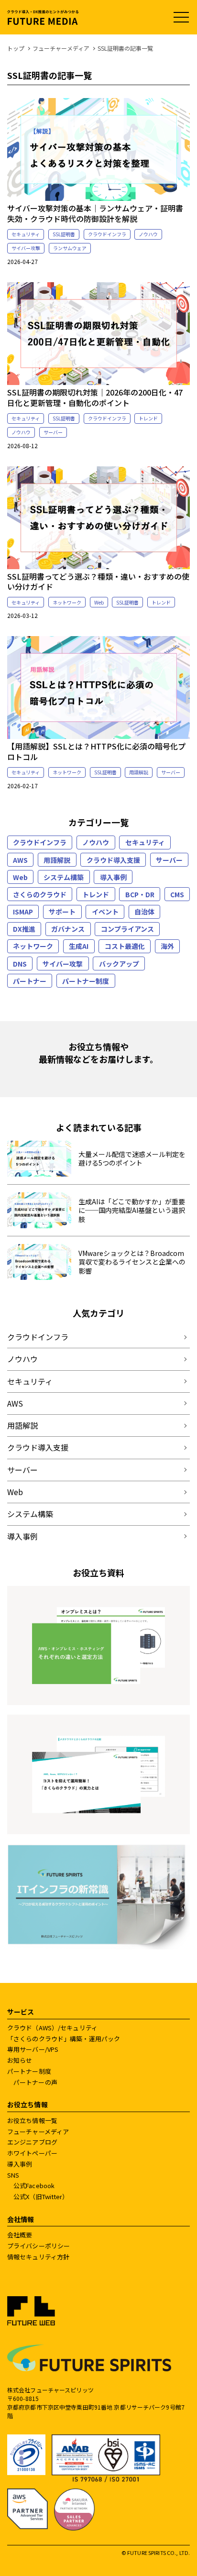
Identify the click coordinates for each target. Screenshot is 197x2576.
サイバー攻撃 (26, 248)
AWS (20, 860)
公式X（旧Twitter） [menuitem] (41, 2196)
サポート (62, 912)
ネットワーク (67, 602)
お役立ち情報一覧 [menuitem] (32, 2120)
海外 (167, 946)
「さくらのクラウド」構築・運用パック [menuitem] (64, 2039)
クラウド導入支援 (113, 860)
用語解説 (139, 772)
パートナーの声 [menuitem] (35, 2082)
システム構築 (64, 877)
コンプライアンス (127, 929)
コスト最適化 (125, 946)
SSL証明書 (64, 234)
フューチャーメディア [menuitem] (38, 2131)
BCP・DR (140, 894)
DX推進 (24, 929)
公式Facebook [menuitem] (34, 2185)
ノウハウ (148, 234)
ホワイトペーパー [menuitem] (32, 2153)
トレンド (148, 418)
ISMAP (23, 912)
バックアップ (119, 964)
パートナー (30, 981)
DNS (20, 964)
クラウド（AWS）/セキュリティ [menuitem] (52, 2028)
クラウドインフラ (107, 234)
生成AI (79, 946)
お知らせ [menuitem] (20, 2060)
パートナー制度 (86, 981)
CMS (177, 894)
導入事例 (113, 877)
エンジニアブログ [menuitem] (32, 2142)
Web (99, 602)
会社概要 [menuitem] (20, 2235)
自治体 (144, 912)
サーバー (53, 432)
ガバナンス (68, 929)
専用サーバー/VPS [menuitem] (33, 2049)
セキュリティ (26, 234)
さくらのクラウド (40, 894)
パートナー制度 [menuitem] (29, 2071)
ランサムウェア (70, 248)
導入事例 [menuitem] (20, 2164)
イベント (105, 912)
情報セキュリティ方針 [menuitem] (38, 2257)
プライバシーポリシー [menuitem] (38, 2246)
